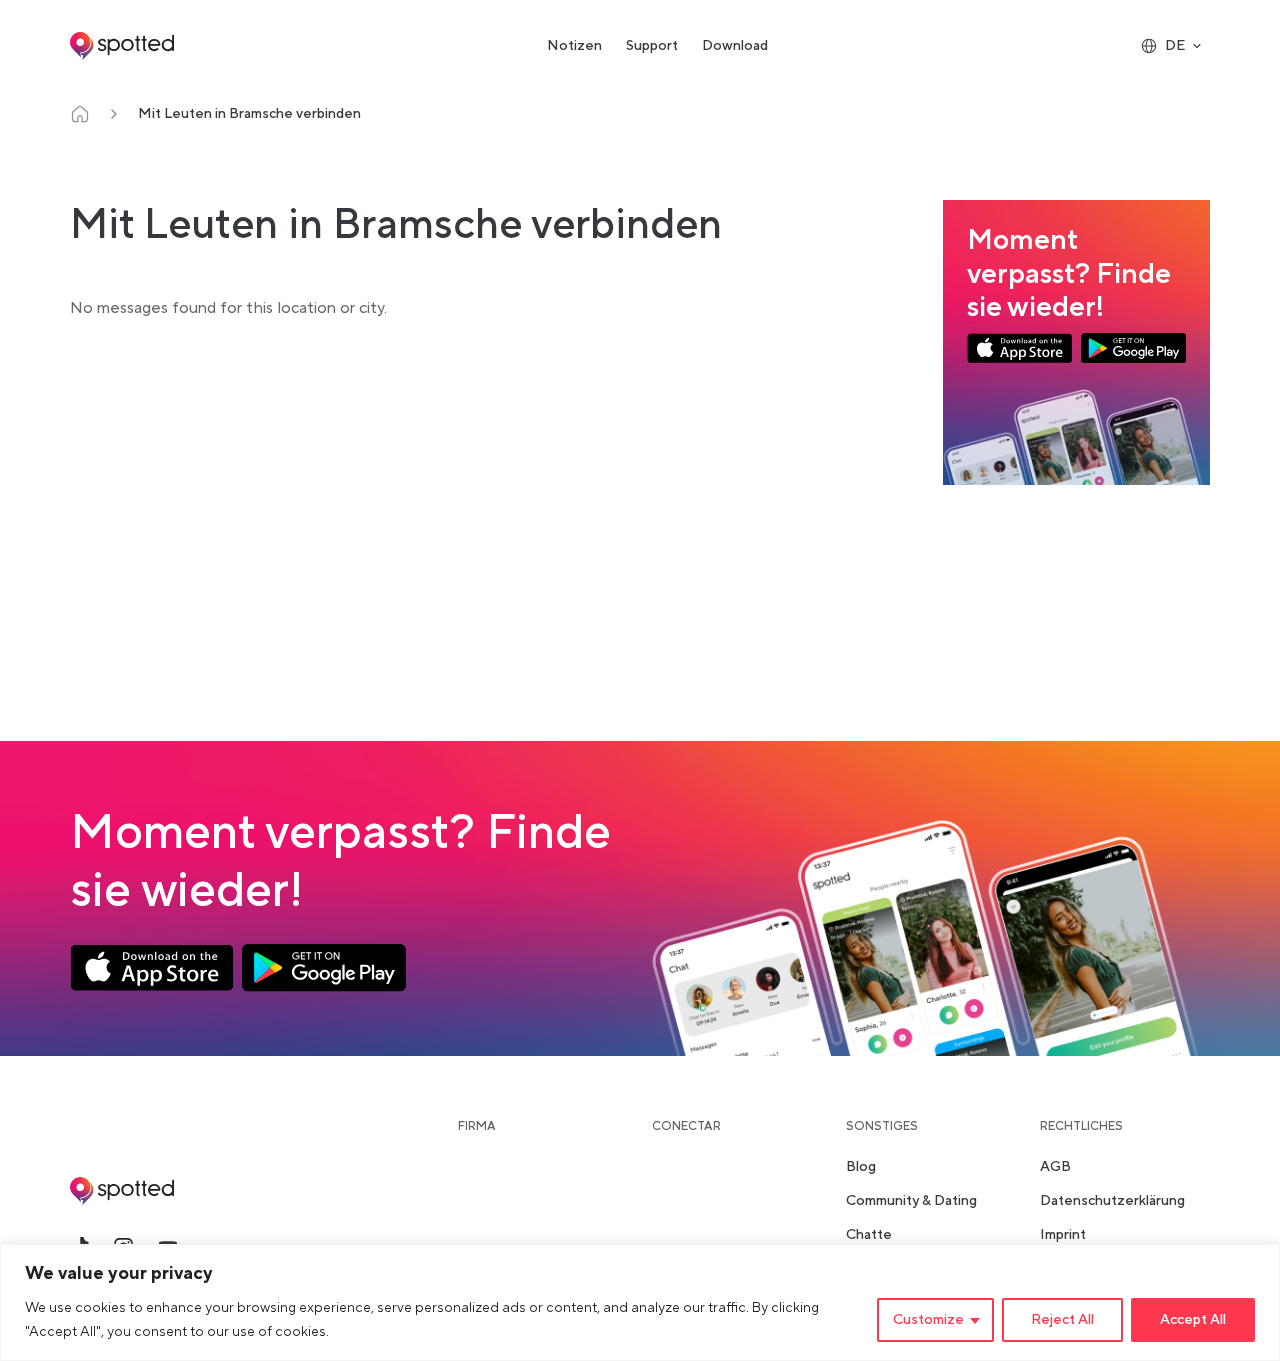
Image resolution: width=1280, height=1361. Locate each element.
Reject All (1062, 1320)
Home (80, 114)
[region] (640, 1302)
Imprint (1063, 1235)
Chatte (869, 1235)
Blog (861, 1167)
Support (652, 46)
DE (1175, 46)
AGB (1055, 1167)
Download (735, 46)
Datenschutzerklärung (1112, 1201)
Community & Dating (911, 1201)
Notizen (574, 46)
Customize (928, 1320)
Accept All (1193, 1320)
